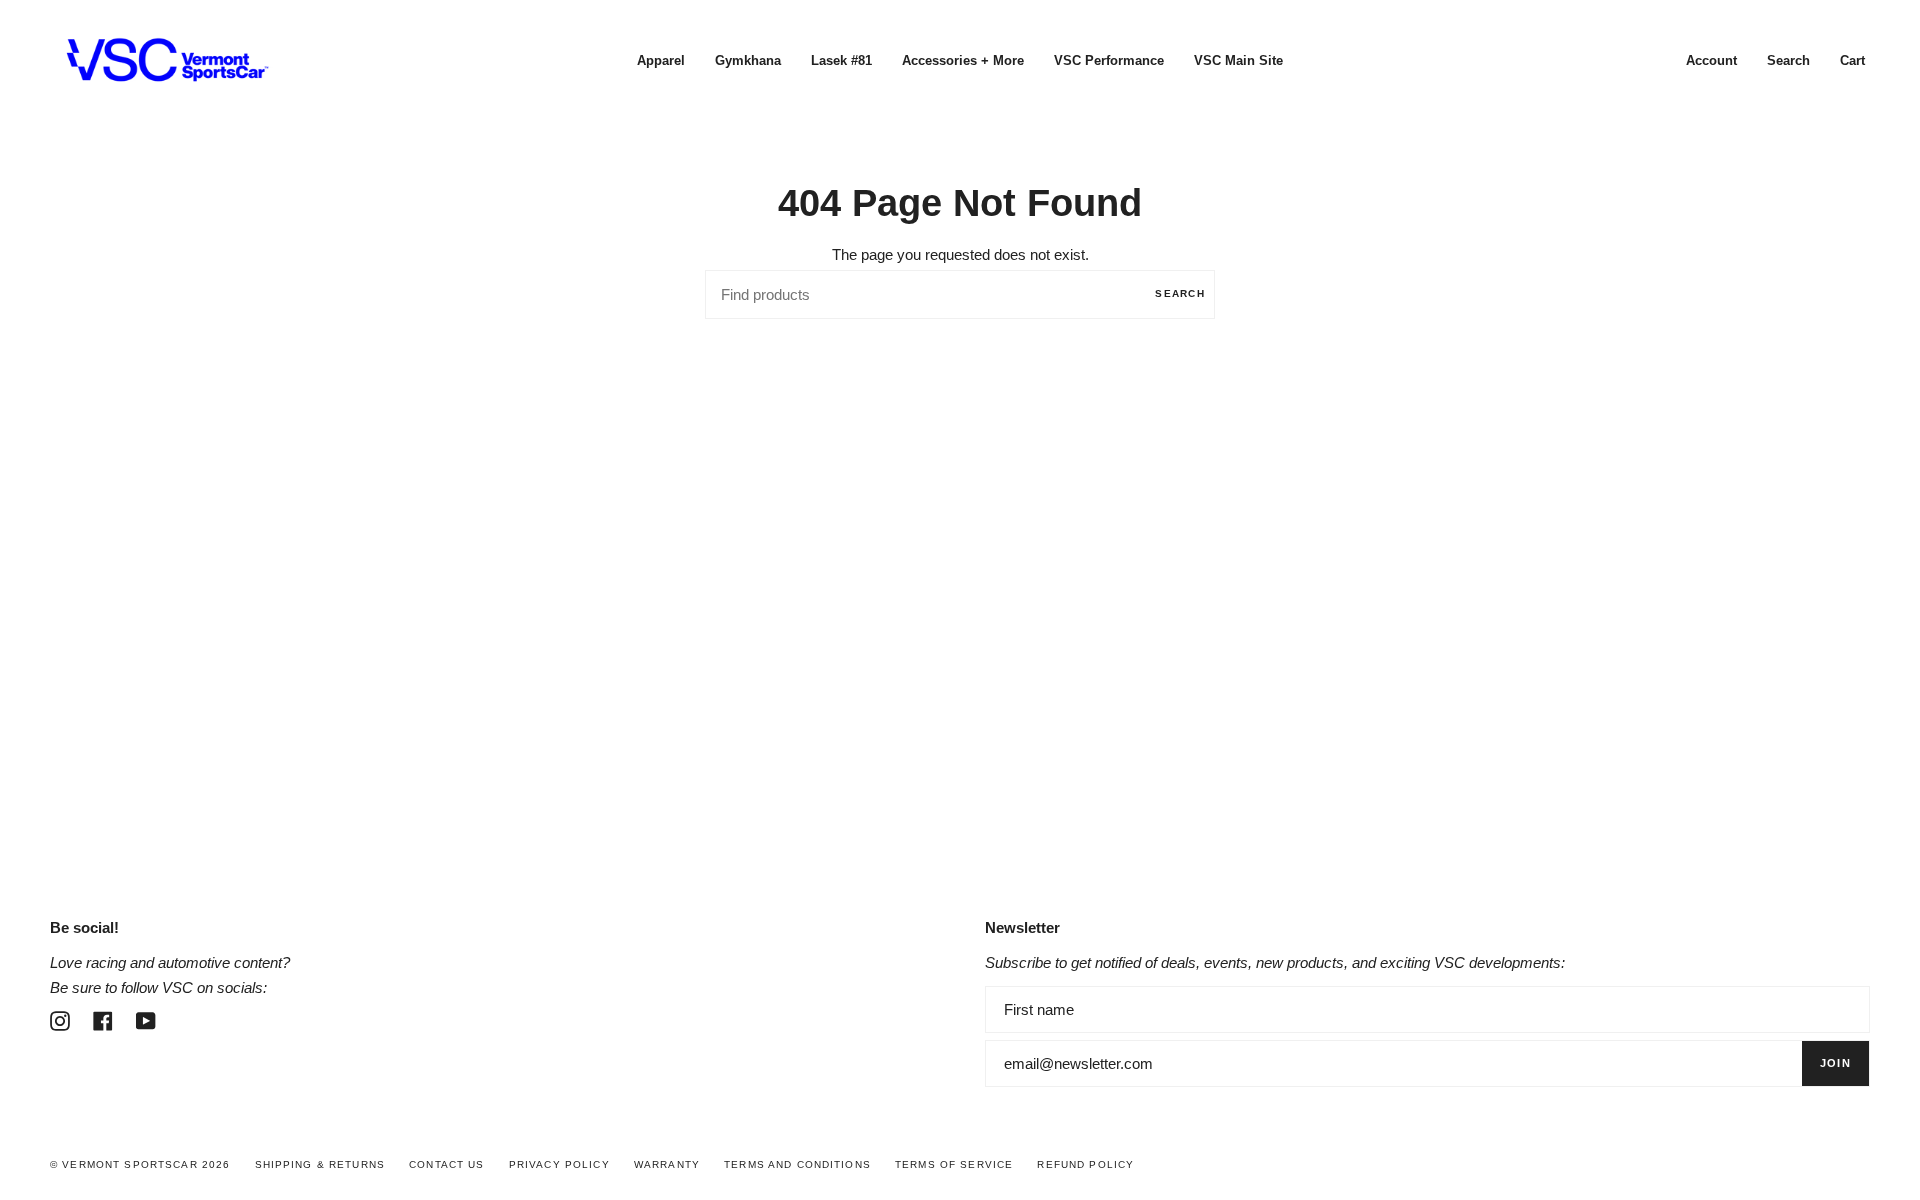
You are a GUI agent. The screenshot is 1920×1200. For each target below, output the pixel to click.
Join (1835, 1063)
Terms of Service (954, 1164)
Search (1180, 293)
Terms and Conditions (797, 1164)
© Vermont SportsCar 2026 (140, 1164)
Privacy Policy (559, 1164)
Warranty (667, 1164)
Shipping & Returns (320, 1164)
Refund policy (1085, 1164)
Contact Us (446, 1164)
